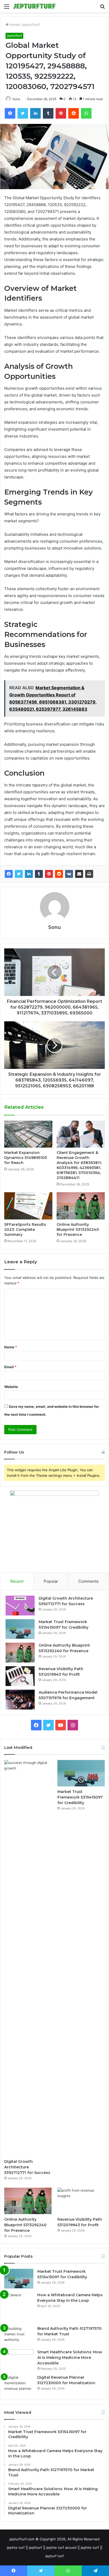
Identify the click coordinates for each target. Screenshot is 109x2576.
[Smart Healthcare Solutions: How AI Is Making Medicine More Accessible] (19, 2359)
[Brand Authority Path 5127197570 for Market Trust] (19, 2336)
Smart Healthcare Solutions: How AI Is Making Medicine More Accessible (70, 2358)
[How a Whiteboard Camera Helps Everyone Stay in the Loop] (19, 2307)
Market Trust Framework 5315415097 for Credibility (80, 1797)
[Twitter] (19, 874)
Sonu (16, 99)
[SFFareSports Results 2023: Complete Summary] (28, 1206)
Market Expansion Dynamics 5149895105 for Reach (26, 1158)
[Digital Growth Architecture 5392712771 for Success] (20, 1606)
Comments (88, 1581)
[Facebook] (9, 874)
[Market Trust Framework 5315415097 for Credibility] (20, 1629)
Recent (17, 1581)
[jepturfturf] (34, 6)
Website (11, 1387)
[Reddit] (59, 874)
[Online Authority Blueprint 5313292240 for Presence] (81, 1206)
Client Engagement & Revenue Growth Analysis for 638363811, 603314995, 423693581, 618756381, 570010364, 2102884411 (79, 1165)
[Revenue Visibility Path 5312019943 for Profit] (20, 1676)
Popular (51, 1581)
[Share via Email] (79, 874)
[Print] (89, 874)
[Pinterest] (49, 874)
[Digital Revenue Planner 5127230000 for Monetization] (19, 2385)
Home (14, 25)
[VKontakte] (69, 874)
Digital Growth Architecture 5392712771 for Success (27, 2167)
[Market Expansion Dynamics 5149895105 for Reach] (28, 1134)
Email (10, 1367)
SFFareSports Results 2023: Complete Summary (25, 1229)
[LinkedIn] (29, 874)
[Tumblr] (39, 874)
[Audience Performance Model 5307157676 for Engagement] (20, 1700)
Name (11, 1347)
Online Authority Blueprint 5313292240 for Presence (78, 1229)
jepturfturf (31, 25)
